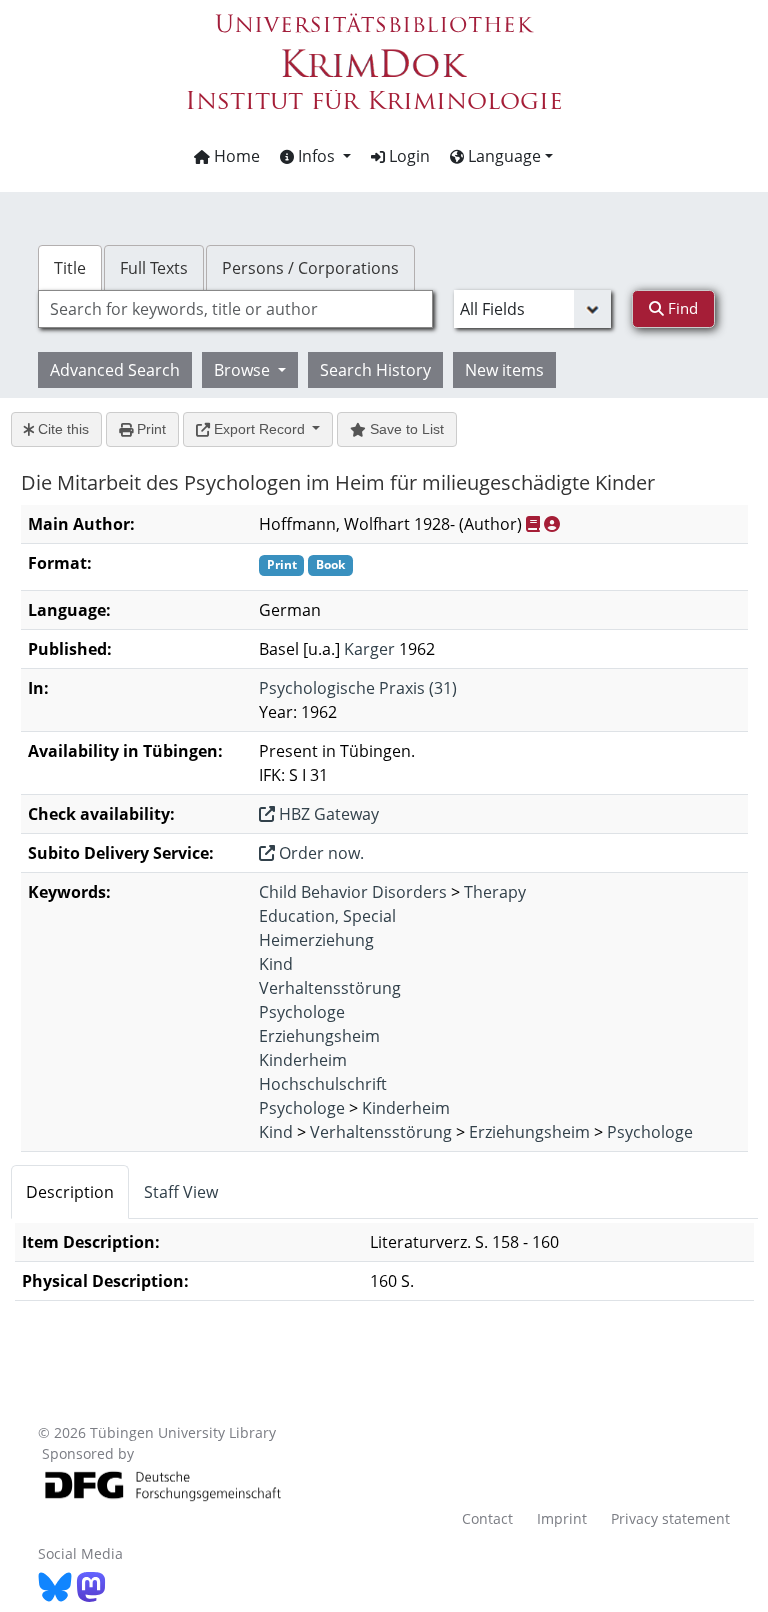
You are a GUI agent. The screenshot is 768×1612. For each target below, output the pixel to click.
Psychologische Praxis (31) (358, 688)
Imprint (562, 1518)
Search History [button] (375, 370)
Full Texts (154, 268)
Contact (487, 1518)
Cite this (61, 429)
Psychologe (302, 1012)
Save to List (405, 429)
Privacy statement (670, 1518)
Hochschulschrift (323, 1084)
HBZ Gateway (327, 814)
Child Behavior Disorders (353, 892)
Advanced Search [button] (115, 370)
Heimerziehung (316, 940)
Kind (276, 964)
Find (681, 308)
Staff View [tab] (181, 1192)
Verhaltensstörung (330, 988)
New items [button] (504, 370)
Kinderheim (303, 1060)
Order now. (319, 853)
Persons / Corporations (310, 268)
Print (149, 429)
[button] (315, 156)
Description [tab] (70, 1192)
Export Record (259, 429)
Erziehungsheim (319, 1036)
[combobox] (235, 309)
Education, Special (327, 916)
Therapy (495, 892)
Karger (369, 649)
